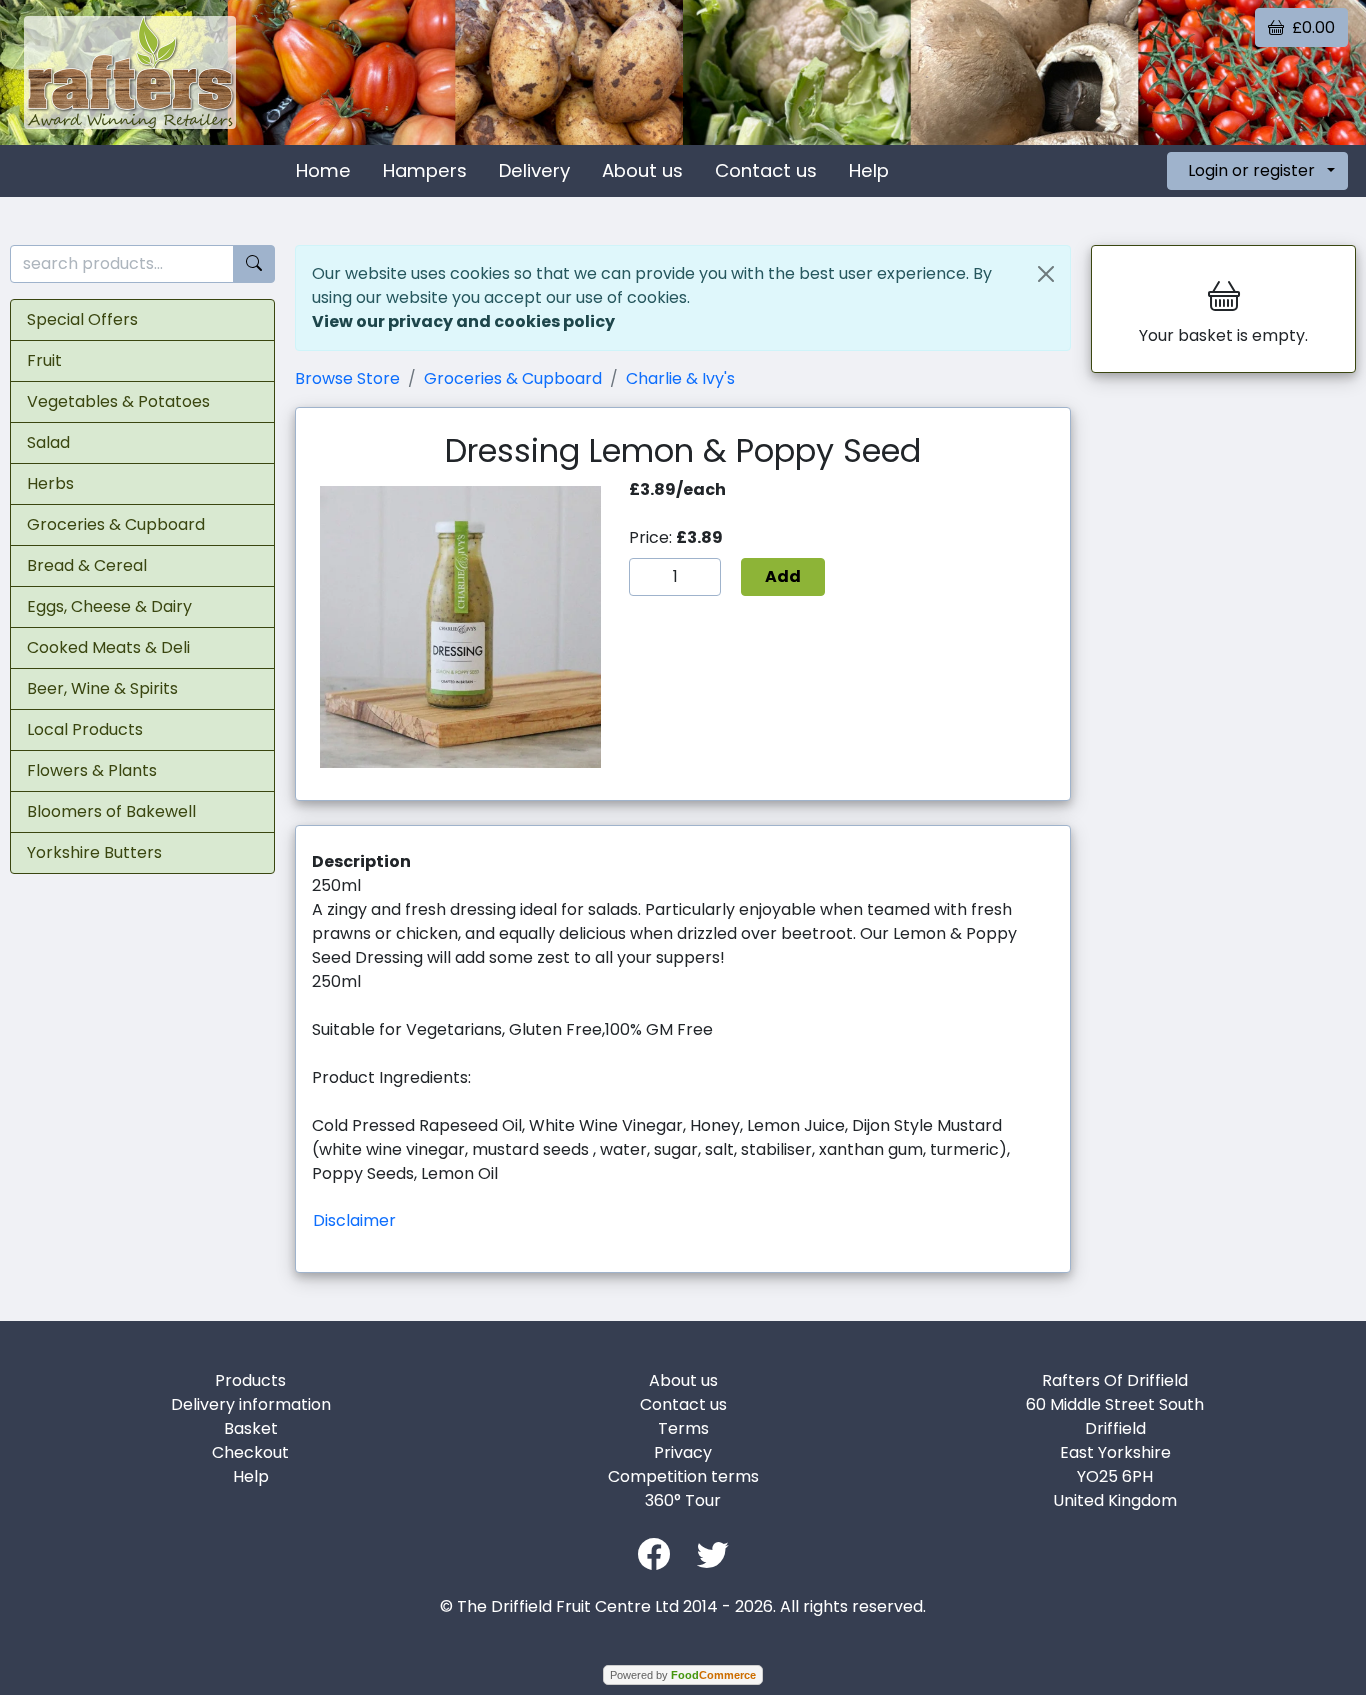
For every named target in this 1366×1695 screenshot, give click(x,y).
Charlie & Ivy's (680, 378)
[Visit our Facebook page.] (654, 1552)
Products (250, 1380)
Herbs (50, 483)
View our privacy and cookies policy (463, 321)
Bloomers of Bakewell (111, 811)
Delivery (534, 170)
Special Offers (82, 319)
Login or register (1251, 170)
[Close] (1046, 274)
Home (323, 170)
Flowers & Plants (92, 770)
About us (642, 170)
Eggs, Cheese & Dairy (109, 606)
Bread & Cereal (87, 565)
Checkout (250, 1452)
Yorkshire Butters (94, 852)
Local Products (85, 729)
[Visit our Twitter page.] (713, 1552)
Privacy (683, 1452)
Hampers (425, 170)
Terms (683, 1428)
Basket (251, 1428)
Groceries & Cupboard (116, 524)
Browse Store (347, 378)
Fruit (44, 360)
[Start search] (254, 264)
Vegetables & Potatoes (118, 401)
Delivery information (251, 1404)
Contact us (766, 170)
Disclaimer (354, 1220)
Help (869, 170)
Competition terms (683, 1476)
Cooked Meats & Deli (108, 647)
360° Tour (683, 1500)
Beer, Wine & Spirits (102, 688)
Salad (48, 442)
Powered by (683, 1675)
